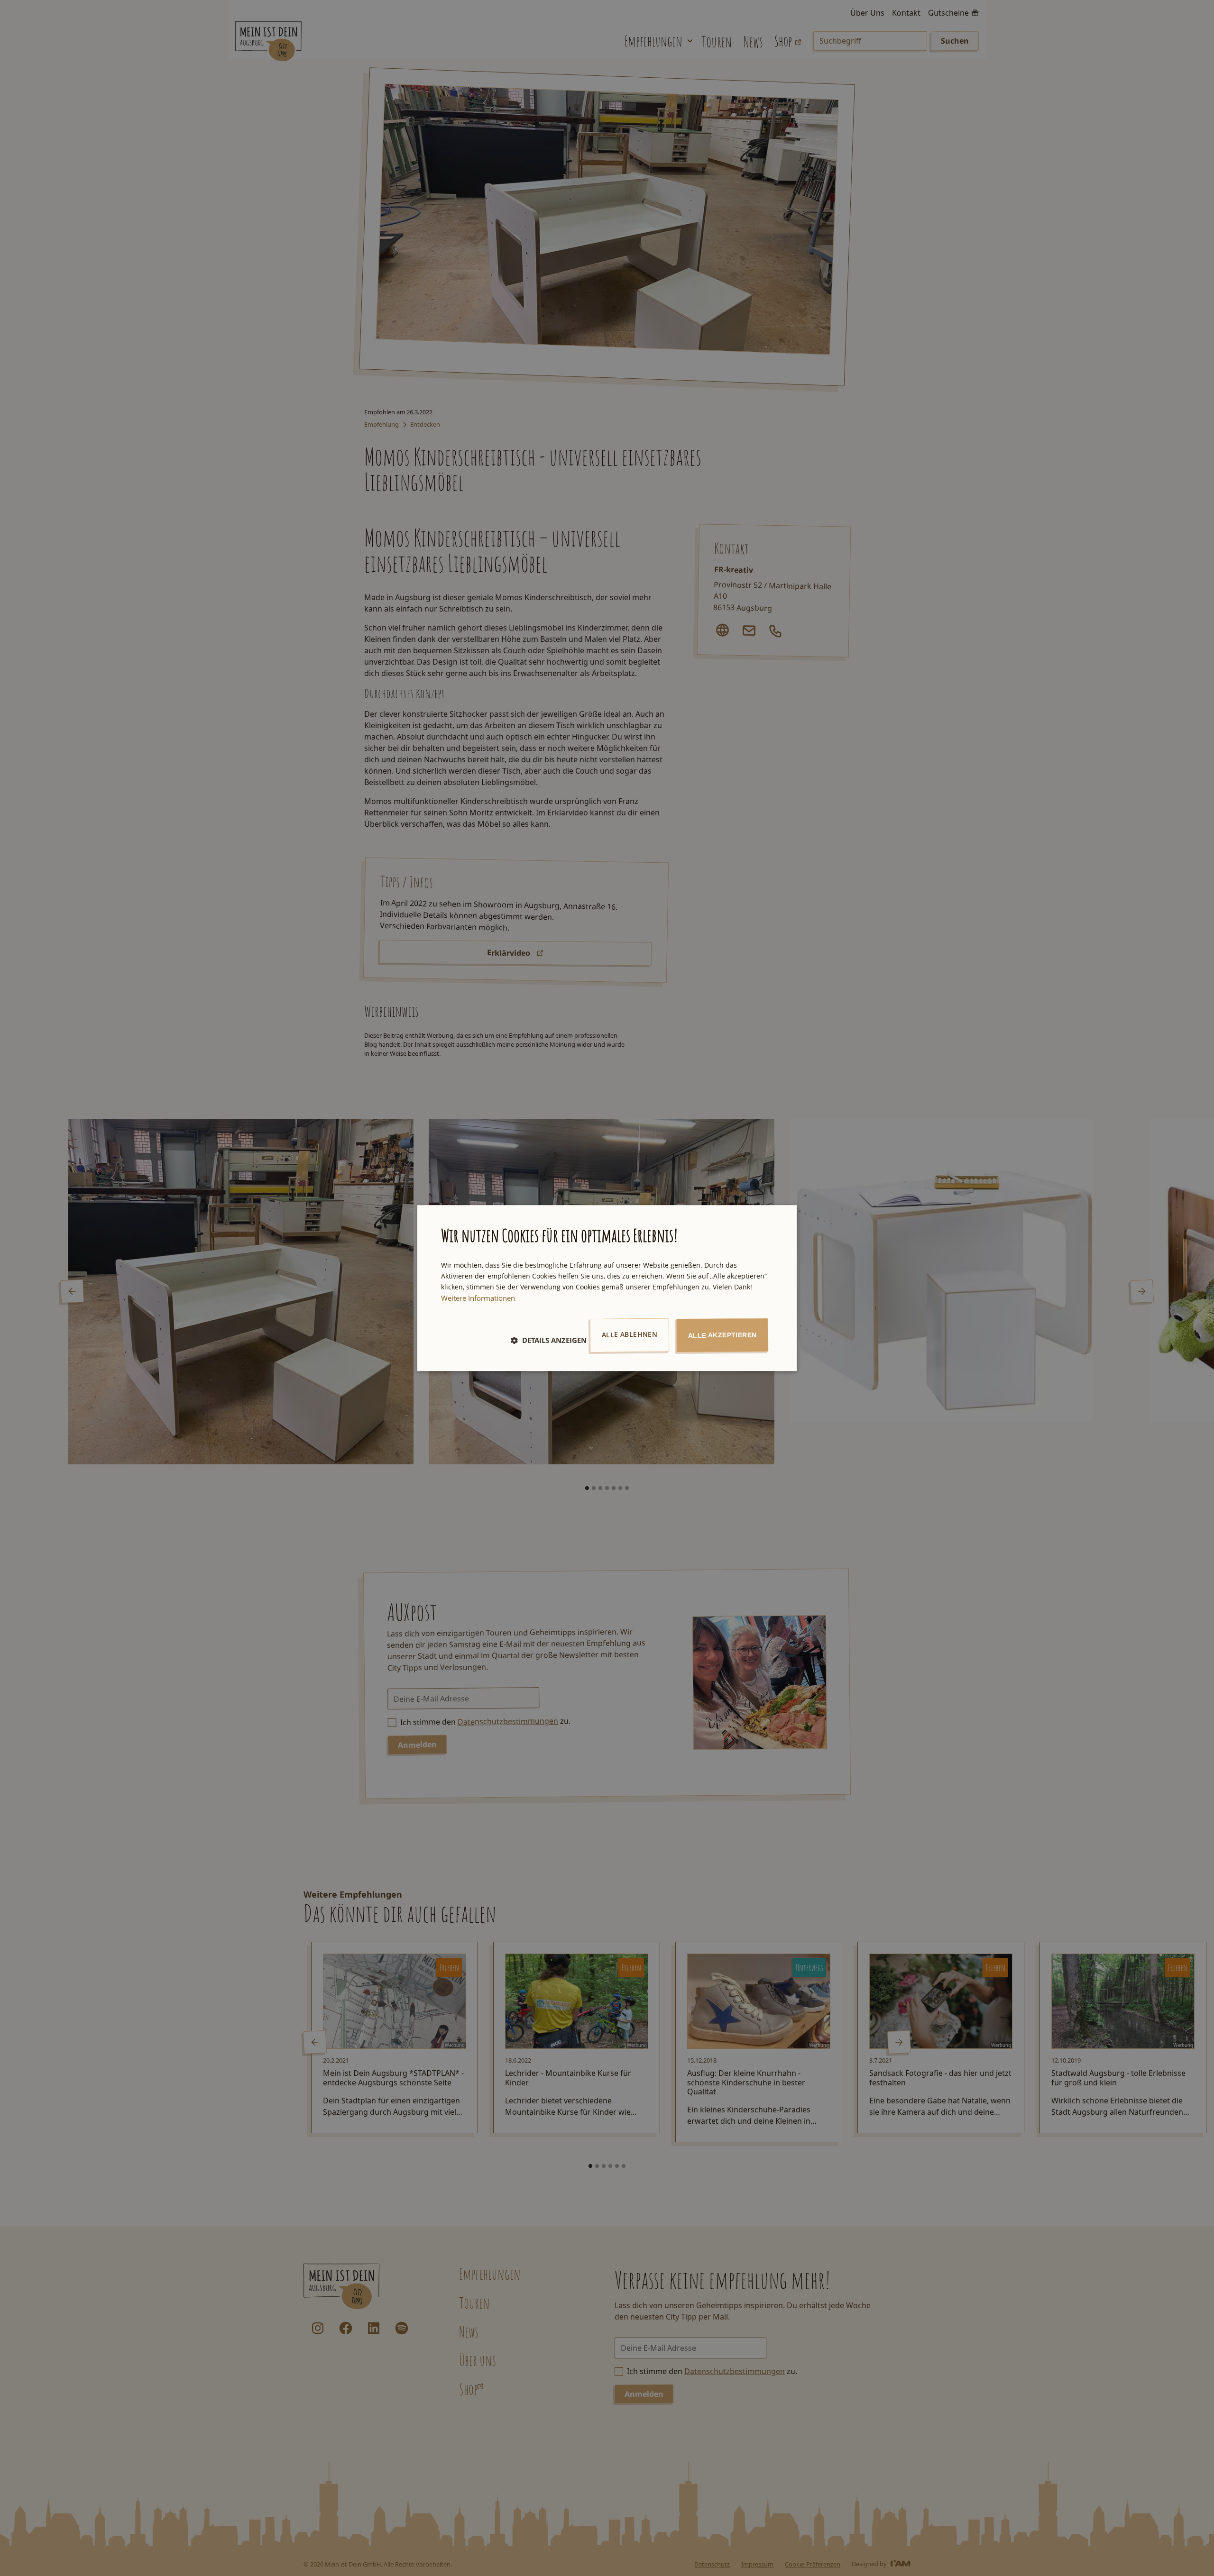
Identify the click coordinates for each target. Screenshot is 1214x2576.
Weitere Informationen (478, 1298)
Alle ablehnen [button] (630, 1334)
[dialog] (607, 1288)
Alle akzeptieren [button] (722, 1335)
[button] (549, 1340)
